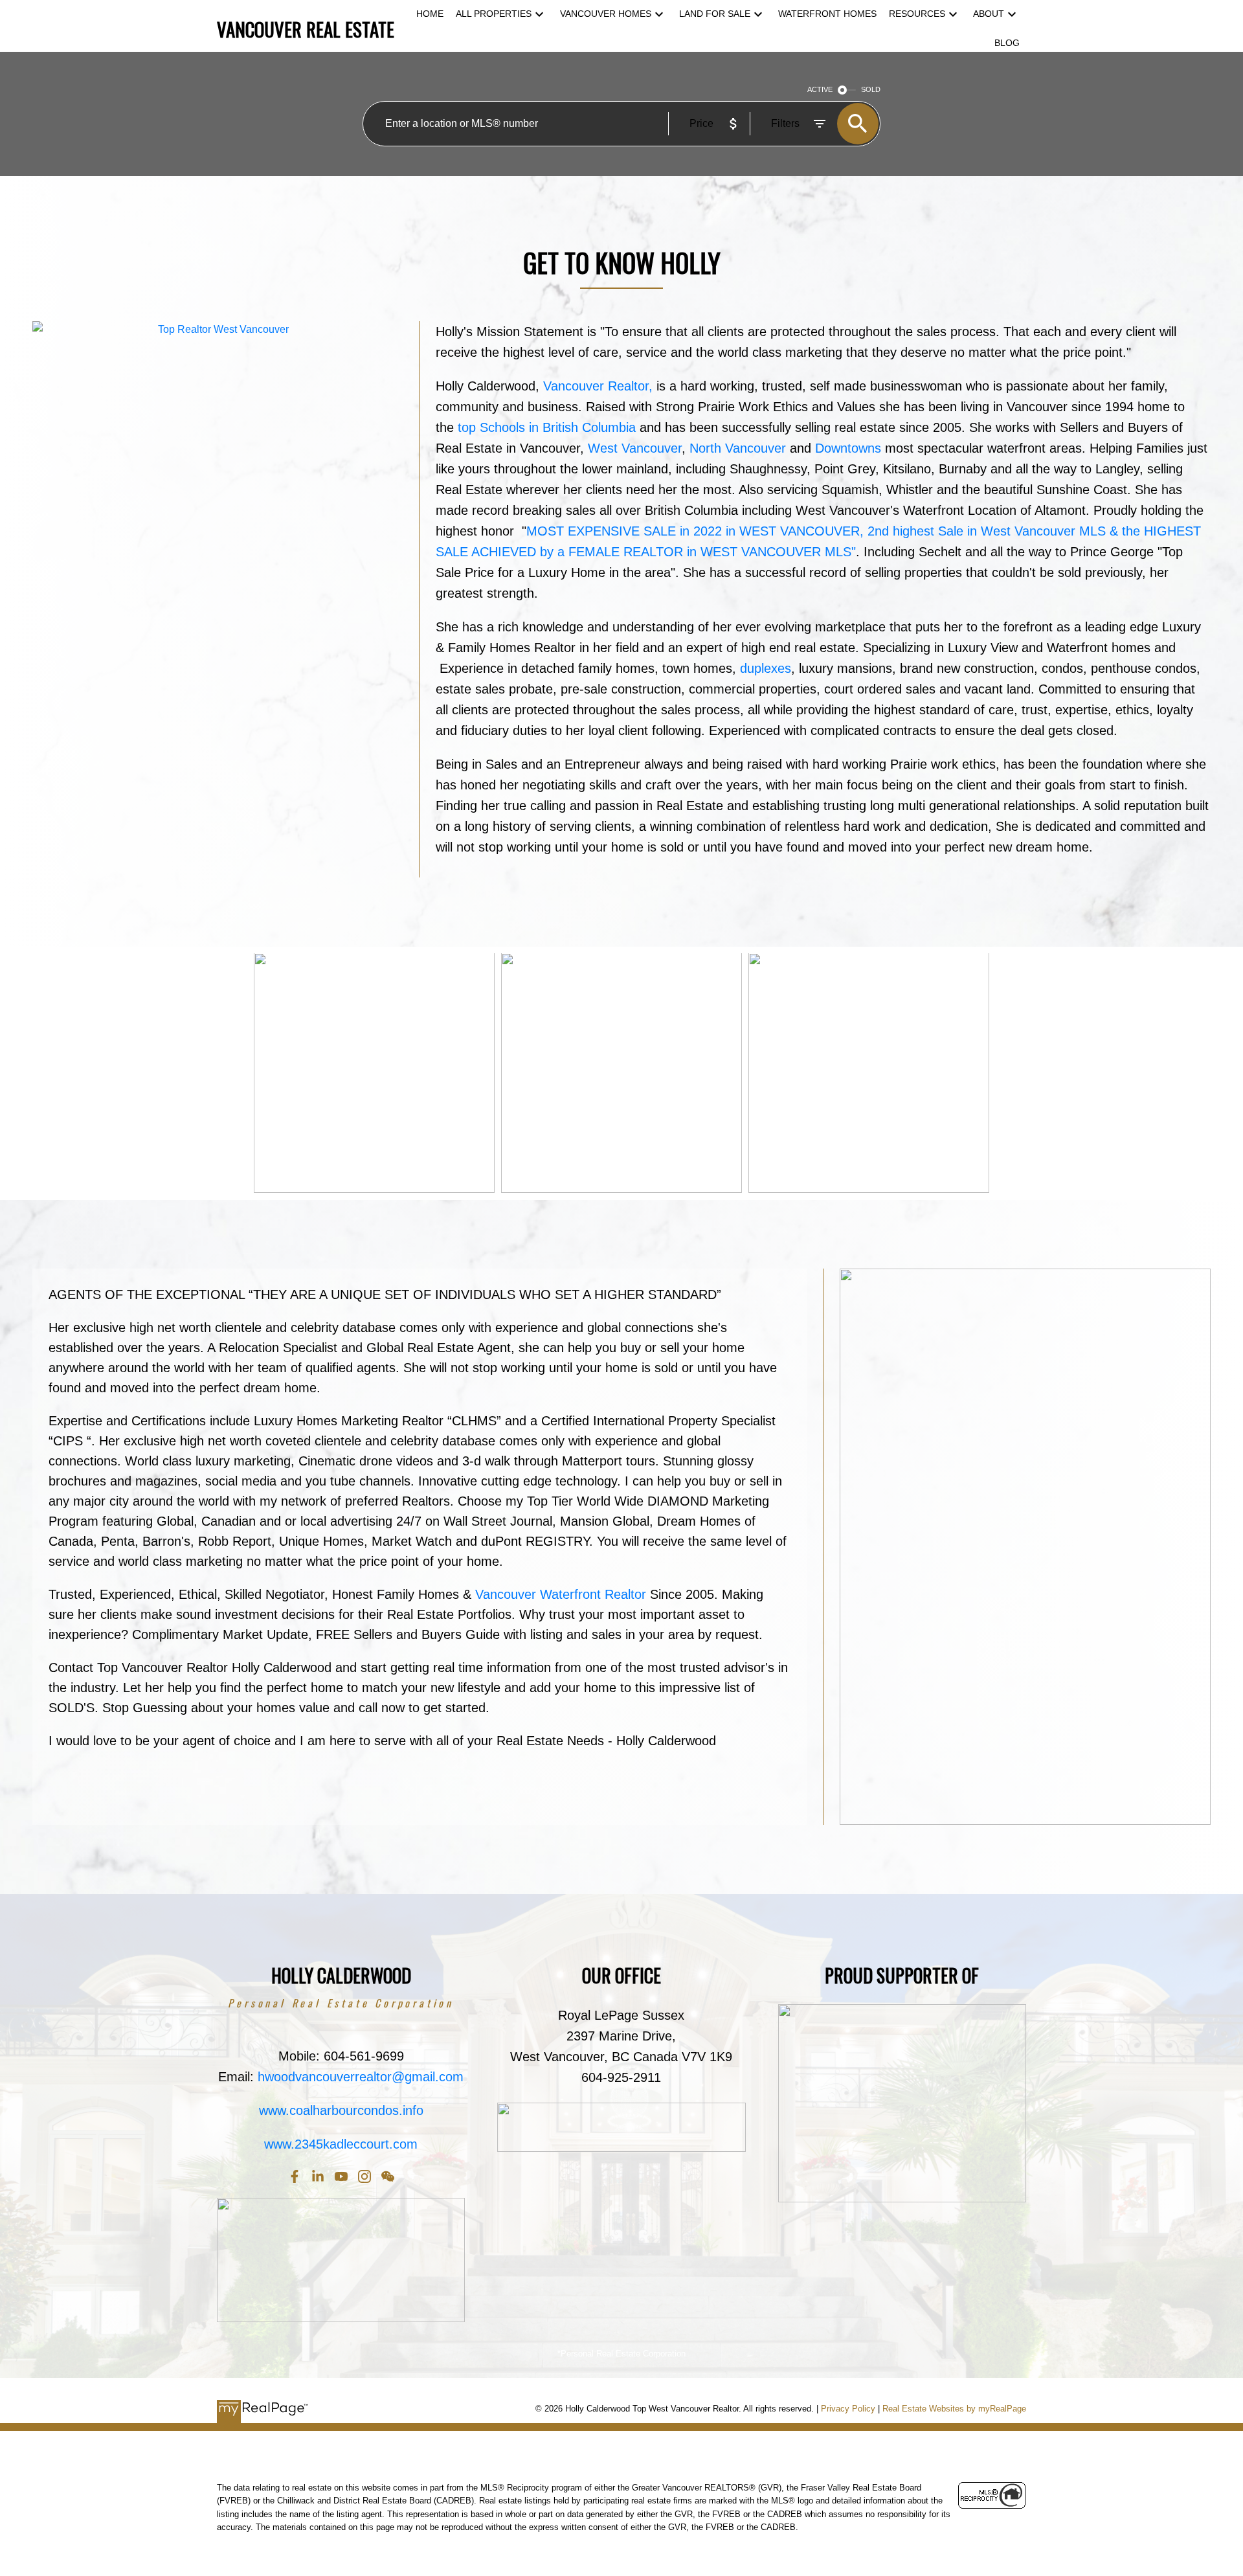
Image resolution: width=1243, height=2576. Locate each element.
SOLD (871, 89)
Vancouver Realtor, (598, 386)
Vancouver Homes (606, 14)
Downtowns (846, 448)
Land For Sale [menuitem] (715, 14)
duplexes (766, 668)
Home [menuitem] (430, 14)
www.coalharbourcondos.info (341, 2110)
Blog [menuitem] (1007, 43)
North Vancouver (738, 448)
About (989, 14)
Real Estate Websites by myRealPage (954, 2409)
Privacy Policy (848, 2409)
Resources (917, 14)
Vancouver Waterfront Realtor (563, 1594)
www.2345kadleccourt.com (341, 2144)
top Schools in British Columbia (545, 427)
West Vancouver (635, 448)
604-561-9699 (364, 2056)
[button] (295, 2176)
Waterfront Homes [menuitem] (827, 14)
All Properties (494, 14)
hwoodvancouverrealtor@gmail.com (361, 2077)
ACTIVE (820, 89)
